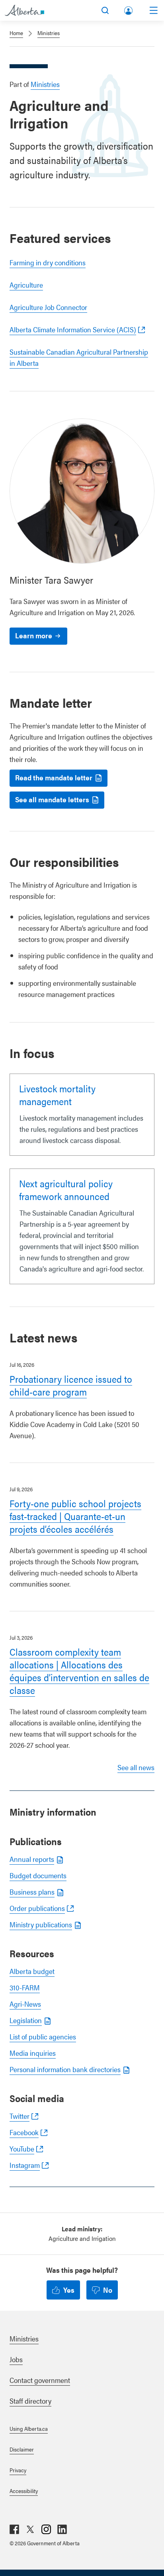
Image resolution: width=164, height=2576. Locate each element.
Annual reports (32, 1859)
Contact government (40, 2380)
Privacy (18, 2470)
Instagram (25, 2165)
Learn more (34, 635)
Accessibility (24, 2491)
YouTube (22, 2149)
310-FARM (25, 1987)
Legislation (26, 2020)
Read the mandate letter (54, 777)
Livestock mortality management (57, 1095)
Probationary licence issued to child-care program (71, 1385)
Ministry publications (41, 1924)
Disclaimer (22, 2449)
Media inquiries (33, 2053)
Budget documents (38, 1875)
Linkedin (62, 2529)
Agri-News (25, 2004)
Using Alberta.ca (29, 2428)
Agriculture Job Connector (48, 307)
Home (16, 33)
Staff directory (30, 2401)
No (108, 2290)
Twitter (20, 2116)
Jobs (16, 2359)
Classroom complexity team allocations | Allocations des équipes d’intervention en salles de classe (79, 1671)
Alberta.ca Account (129, 9)
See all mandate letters (52, 799)
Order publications (37, 1908)
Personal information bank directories (65, 2069)
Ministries (49, 33)
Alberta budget (32, 1971)
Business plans (32, 1892)
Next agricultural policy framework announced (66, 1190)
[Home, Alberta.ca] (24, 10)
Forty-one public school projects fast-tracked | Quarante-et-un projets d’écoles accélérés (75, 1516)
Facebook (24, 2132)
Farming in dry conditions (48, 262)
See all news (136, 1767)
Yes (69, 2290)
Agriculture (26, 285)
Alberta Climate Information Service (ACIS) (73, 329)
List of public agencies (43, 2036)
